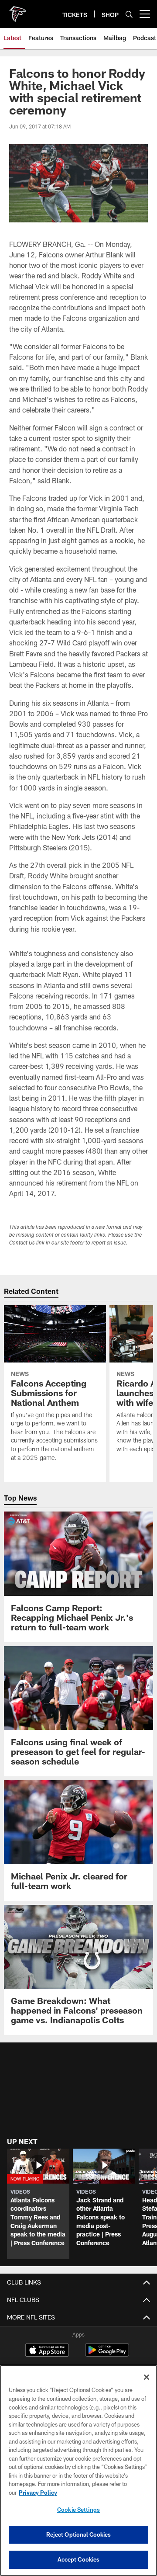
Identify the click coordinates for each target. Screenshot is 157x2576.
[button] (38, 2204)
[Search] (129, 14)
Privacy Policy (38, 2493)
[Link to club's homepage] (17, 10)
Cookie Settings (78, 2510)
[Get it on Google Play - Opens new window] (107, 2354)
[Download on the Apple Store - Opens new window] (47, 2351)
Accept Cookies (79, 2559)
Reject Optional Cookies (79, 2534)
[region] (78, 2470)
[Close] (147, 2377)
